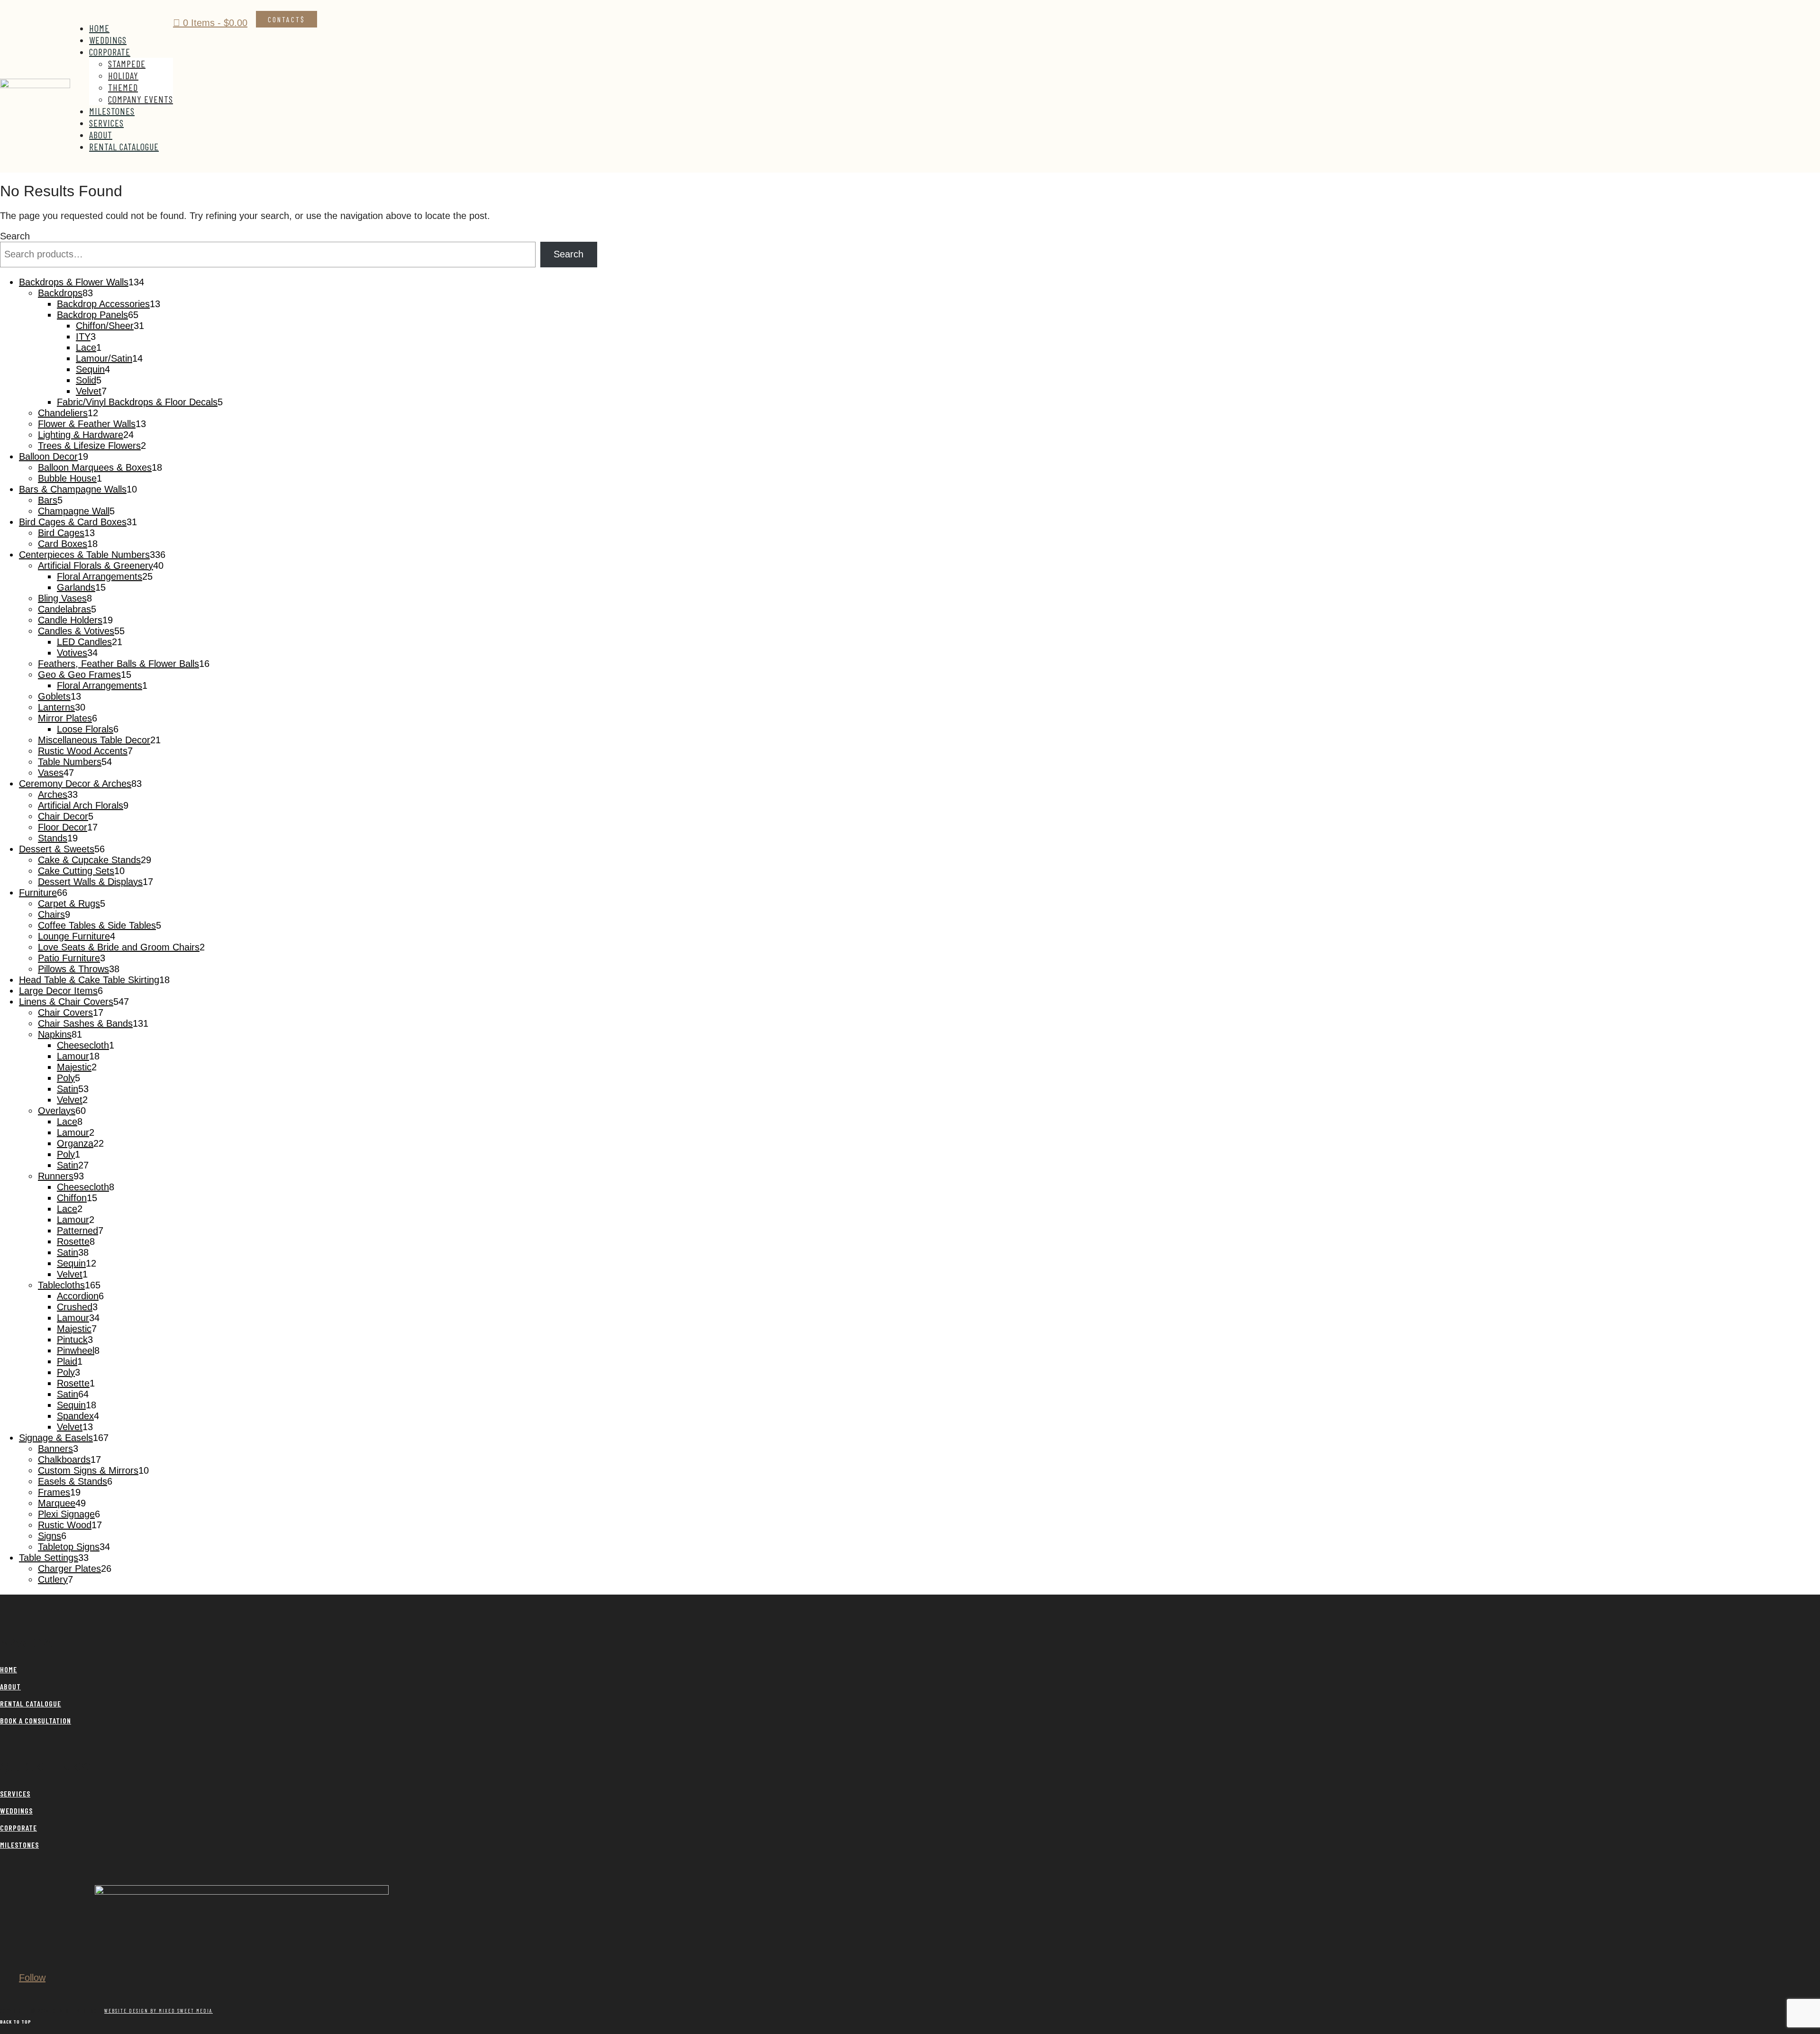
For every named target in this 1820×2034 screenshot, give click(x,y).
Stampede (127, 64)
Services (106, 123)
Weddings (108, 40)
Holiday (123, 75)
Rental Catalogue (124, 146)
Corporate (110, 52)
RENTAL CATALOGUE (31, 1703)
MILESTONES (19, 1845)
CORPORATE (18, 1828)
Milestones (112, 111)
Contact (284, 19)
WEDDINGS (16, 1811)
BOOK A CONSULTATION (36, 1720)
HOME (9, 1669)
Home (99, 28)
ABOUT (10, 1686)
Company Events (141, 99)
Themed (123, 87)
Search (15, 236)
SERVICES (15, 1793)
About (101, 135)
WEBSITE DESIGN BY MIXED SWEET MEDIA (159, 2011)
